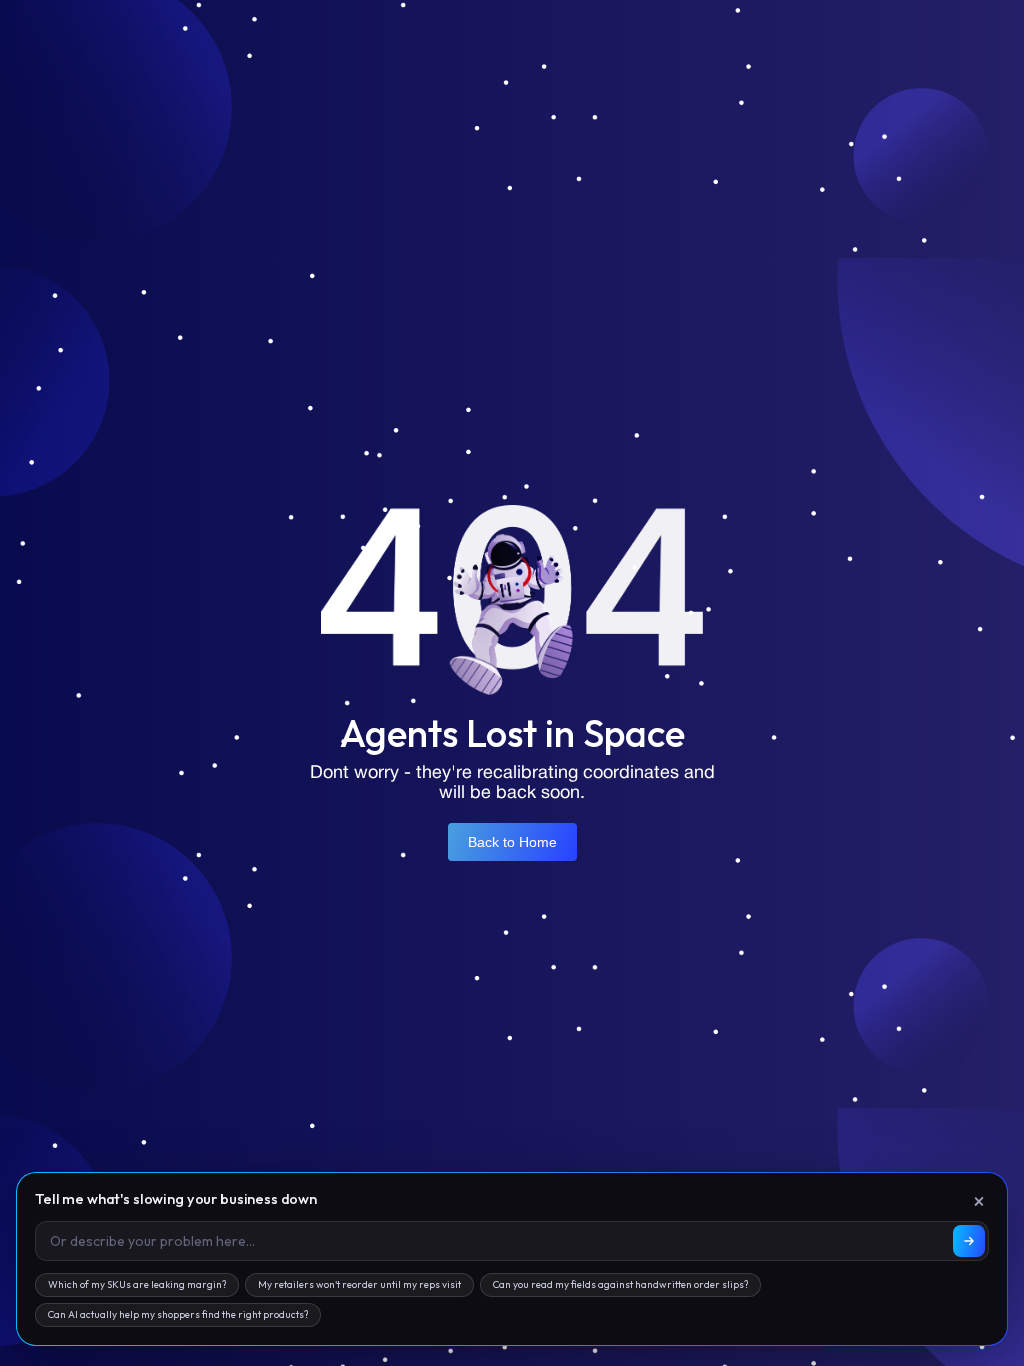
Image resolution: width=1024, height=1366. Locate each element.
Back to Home (512, 842)
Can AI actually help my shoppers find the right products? (178, 1314)
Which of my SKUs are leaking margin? (137, 1284)
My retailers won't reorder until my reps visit (359, 1284)
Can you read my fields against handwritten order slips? (620, 1284)
